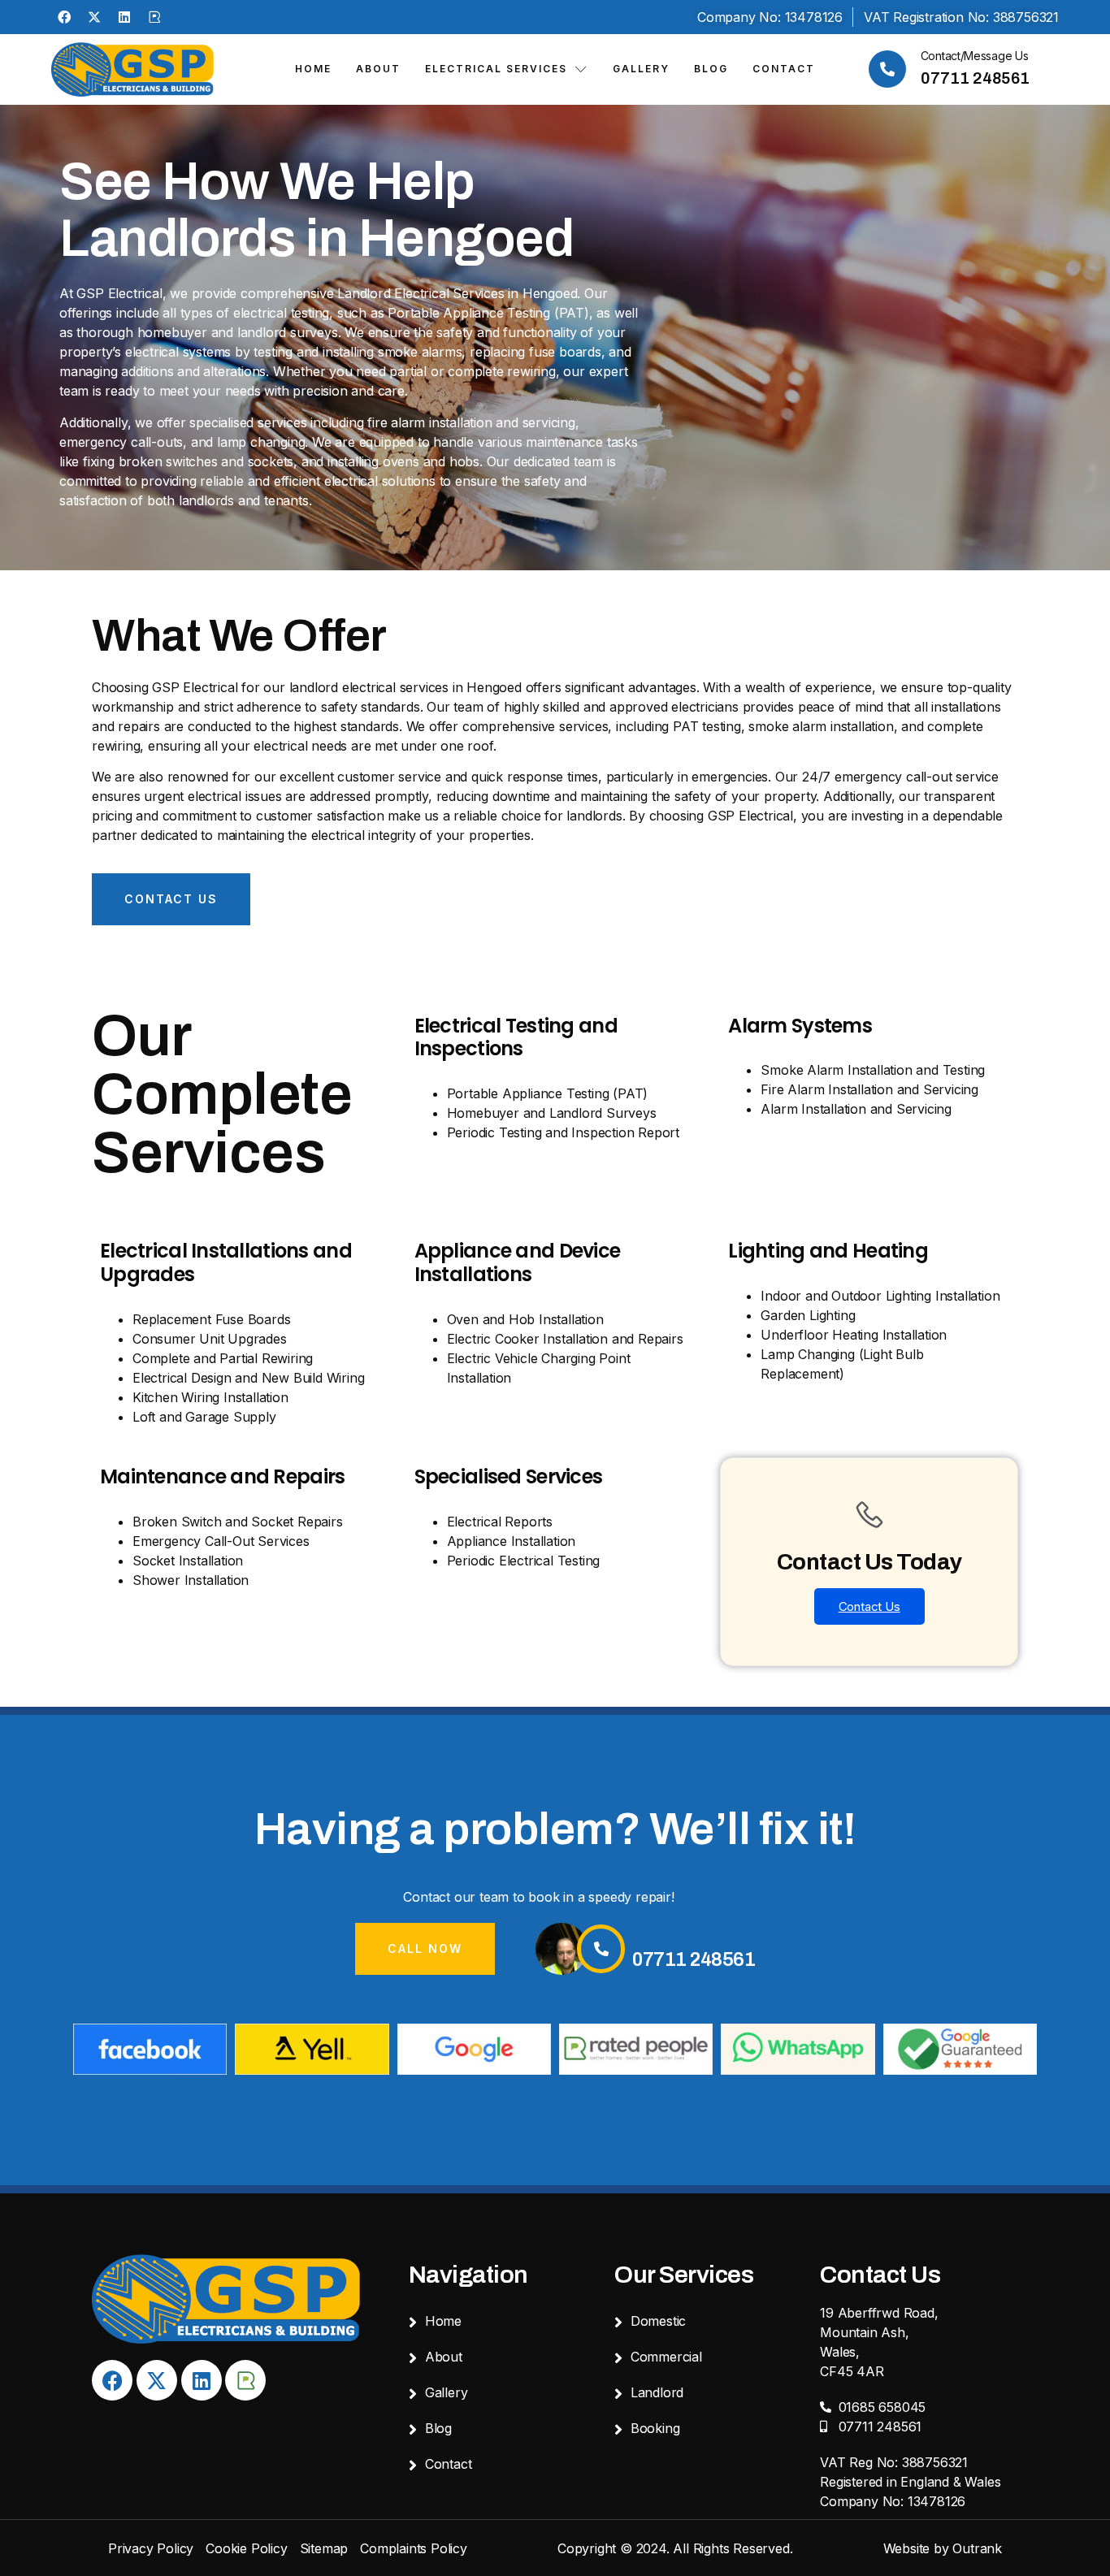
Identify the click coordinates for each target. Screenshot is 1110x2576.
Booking (655, 2428)
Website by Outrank (943, 2548)
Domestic (658, 2321)
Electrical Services (496, 69)
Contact (784, 69)
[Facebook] (64, 17)
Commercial (666, 2357)
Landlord (657, 2392)
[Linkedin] (124, 17)
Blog (711, 69)
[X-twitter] (94, 17)
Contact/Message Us (975, 56)
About (378, 69)
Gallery (641, 69)
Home (313, 69)
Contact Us (869, 1606)
